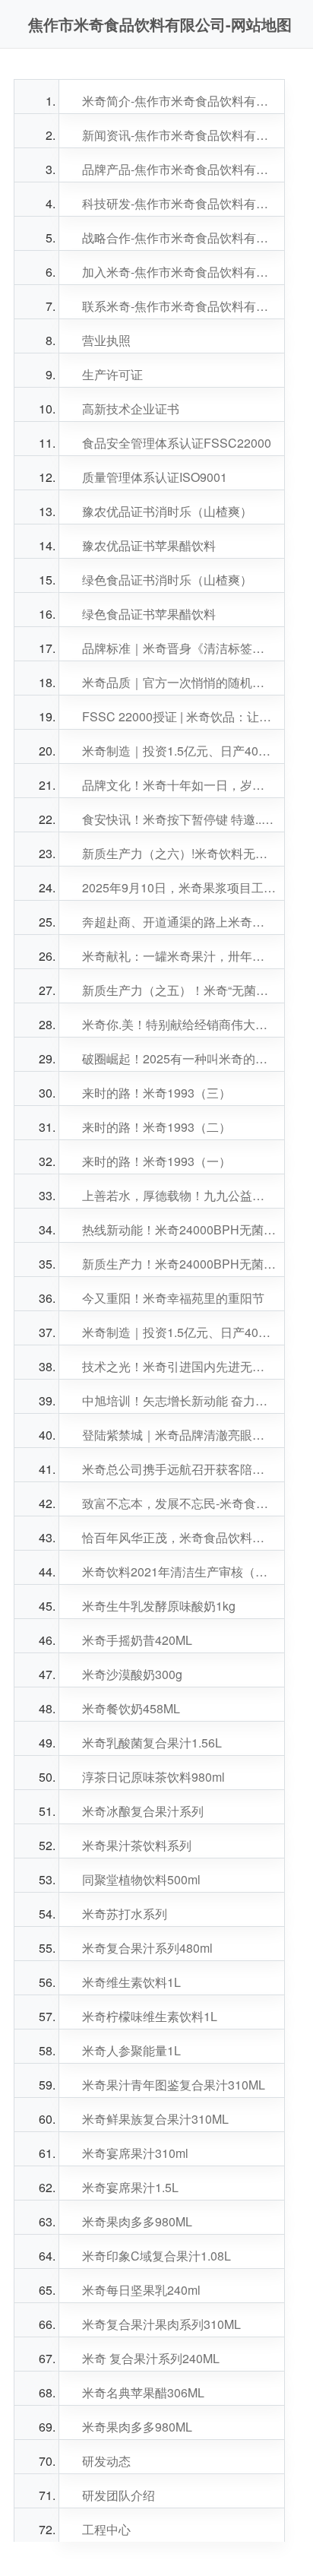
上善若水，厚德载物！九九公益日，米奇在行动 (179, 1195)
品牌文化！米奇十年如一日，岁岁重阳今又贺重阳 (179, 785)
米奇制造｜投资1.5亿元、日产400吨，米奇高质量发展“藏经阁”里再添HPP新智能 (179, 751)
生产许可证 (112, 374)
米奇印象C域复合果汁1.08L (156, 2256)
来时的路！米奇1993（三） (156, 1093)
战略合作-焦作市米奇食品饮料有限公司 (179, 238)
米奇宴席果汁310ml (135, 2153)
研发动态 (106, 2461)
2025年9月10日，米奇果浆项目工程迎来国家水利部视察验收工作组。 (179, 887)
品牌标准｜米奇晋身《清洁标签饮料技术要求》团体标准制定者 (179, 648)
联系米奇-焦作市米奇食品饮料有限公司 (179, 306)
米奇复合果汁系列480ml (147, 1948)
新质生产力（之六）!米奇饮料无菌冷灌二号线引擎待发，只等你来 (179, 853)
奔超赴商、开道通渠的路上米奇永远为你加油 (179, 922)
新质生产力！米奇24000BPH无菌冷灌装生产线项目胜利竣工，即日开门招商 (179, 1264)
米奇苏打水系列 (125, 1914)
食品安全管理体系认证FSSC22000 (177, 443)
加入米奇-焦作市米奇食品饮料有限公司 (179, 272)
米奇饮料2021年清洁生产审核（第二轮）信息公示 (179, 1572)
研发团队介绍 (119, 2495)
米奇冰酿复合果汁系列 (143, 1811)
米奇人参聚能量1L (131, 2050)
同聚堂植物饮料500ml (141, 1879)
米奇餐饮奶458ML (131, 1708)
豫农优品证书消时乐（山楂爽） (167, 511)
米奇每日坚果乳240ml (141, 2290)
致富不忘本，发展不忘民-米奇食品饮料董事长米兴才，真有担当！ (179, 1503)
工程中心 (106, 2529)
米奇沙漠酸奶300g (132, 1674)
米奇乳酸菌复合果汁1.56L (152, 1743)
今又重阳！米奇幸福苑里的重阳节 (173, 1298)
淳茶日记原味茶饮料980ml (153, 1777)
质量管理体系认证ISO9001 (155, 477)
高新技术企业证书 (131, 409)
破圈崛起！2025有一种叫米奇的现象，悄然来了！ (179, 1058)
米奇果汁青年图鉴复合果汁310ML (174, 2085)
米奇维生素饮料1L (131, 1982)
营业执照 (106, 340)
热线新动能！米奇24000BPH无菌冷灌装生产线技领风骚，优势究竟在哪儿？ (179, 1229)
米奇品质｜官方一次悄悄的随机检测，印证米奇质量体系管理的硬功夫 (179, 682)
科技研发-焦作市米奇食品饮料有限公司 (179, 203)
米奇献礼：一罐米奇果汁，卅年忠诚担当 (179, 956)
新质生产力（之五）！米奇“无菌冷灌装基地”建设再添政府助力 (179, 990)
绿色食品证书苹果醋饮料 (149, 614)
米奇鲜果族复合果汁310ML (155, 2119)
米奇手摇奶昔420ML (137, 1640)
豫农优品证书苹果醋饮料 (149, 545)
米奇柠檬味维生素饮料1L (150, 2016)
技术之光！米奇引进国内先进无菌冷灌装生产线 (179, 1366)
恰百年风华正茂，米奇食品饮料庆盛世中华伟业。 (179, 1537)
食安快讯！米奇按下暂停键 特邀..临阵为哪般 (179, 819)
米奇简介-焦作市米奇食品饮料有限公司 (179, 101)
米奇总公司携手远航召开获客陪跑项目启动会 (179, 1469)
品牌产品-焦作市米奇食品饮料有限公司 (179, 169)
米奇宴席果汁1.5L (130, 2187)
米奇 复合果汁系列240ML (151, 2358)
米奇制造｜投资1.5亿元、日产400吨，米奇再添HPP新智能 (179, 1332)
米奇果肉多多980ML (137, 2221)
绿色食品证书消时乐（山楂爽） (167, 580)
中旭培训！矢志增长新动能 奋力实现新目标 (179, 1400)
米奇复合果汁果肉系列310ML (161, 2324)
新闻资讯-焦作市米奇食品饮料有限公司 (179, 135)
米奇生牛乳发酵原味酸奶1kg (159, 1606)
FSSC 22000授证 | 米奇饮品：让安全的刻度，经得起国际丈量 (179, 716)
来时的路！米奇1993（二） (156, 1127)
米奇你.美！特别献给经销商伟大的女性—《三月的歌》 (179, 1024)
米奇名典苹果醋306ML (143, 2392)
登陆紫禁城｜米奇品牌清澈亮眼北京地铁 (179, 1435)
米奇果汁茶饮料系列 (137, 1845)
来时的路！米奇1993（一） (156, 1161)
